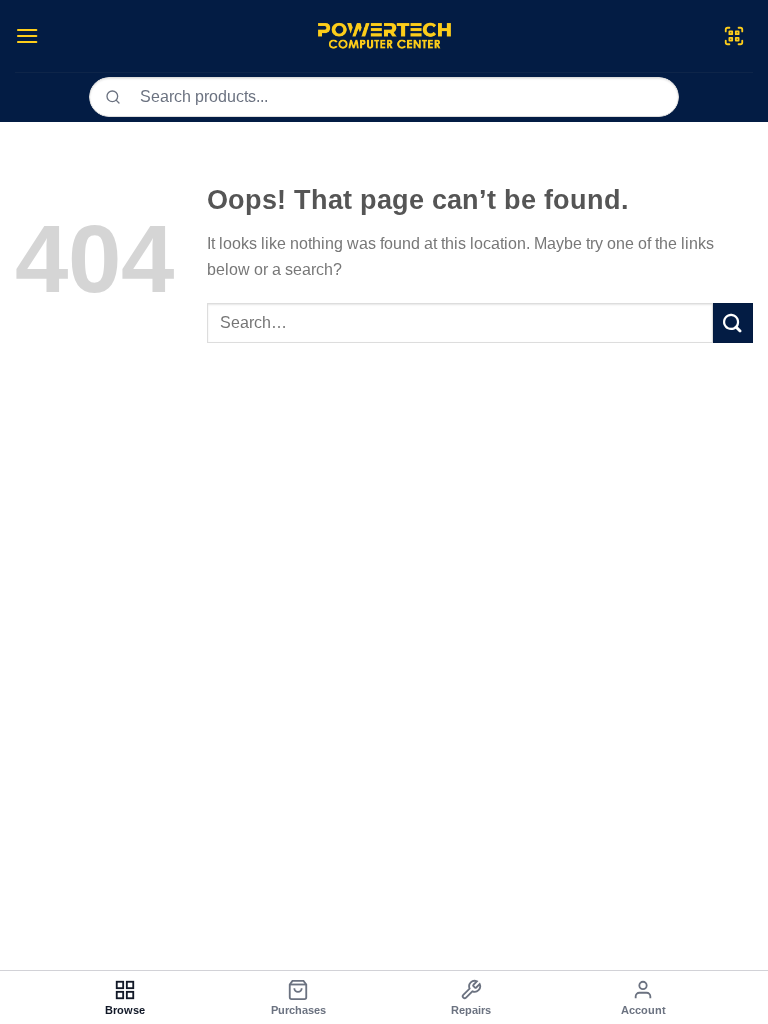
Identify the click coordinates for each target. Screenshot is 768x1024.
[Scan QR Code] (734, 36)
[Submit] (733, 322)
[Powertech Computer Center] (384, 36)
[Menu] (27, 35)
